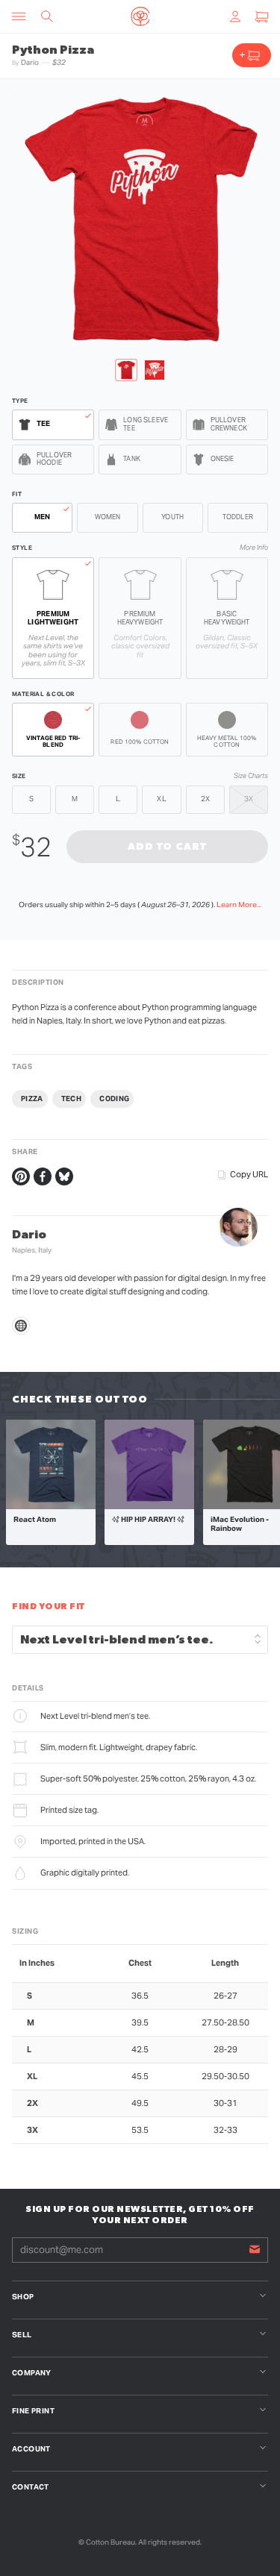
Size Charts (251, 776)
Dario (30, 62)
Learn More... (239, 905)
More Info (254, 548)
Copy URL (249, 1174)
